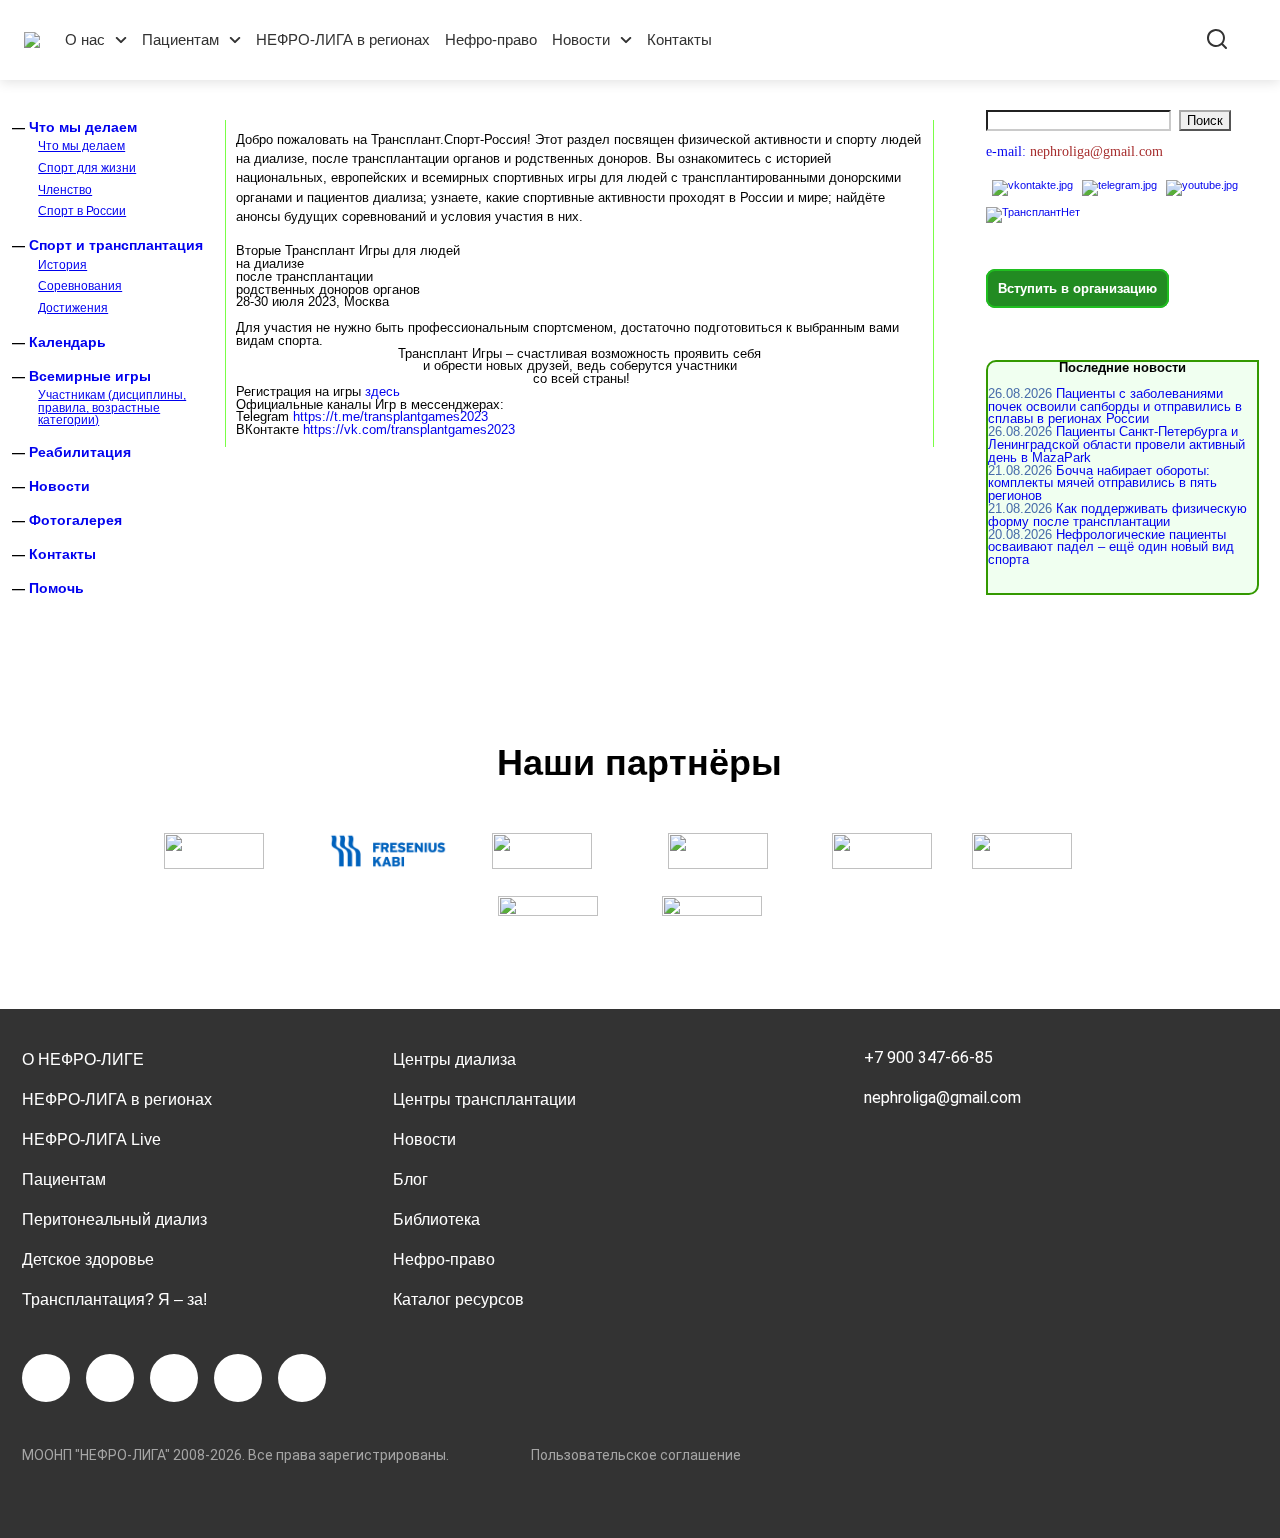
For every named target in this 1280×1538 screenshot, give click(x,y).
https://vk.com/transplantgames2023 (409, 429)
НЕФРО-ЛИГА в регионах (343, 39)
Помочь (56, 588)
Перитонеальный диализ (114, 1219)
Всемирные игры (90, 376)
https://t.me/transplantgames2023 (390, 416)
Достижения (73, 308)
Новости (581, 39)
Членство (65, 190)
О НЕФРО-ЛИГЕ (83, 1059)
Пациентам (180, 39)
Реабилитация (80, 452)
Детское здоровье (88, 1259)
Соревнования (80, 286)
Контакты (679, 39)
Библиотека (436, 1219)
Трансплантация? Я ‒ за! (114, 1299)
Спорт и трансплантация (116, 245)
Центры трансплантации (484, 1099)
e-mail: (1008, 151)
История (62, 265)
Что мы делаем (83, 127)
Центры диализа (454, 1059)
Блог (410, 1179)
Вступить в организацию (1077, 288)
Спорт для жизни (87, 168)
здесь (382, 391)
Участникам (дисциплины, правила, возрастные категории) (112, 407)
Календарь (67, 342)
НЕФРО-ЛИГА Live (91, 1139)
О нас (85, 39)
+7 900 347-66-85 (928, 1057)
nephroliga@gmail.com (942, 1097)
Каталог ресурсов (458, 1299)
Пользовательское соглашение (636, 1455)
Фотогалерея (75, 520)
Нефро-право (491, 39)
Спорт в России (82, 211)
